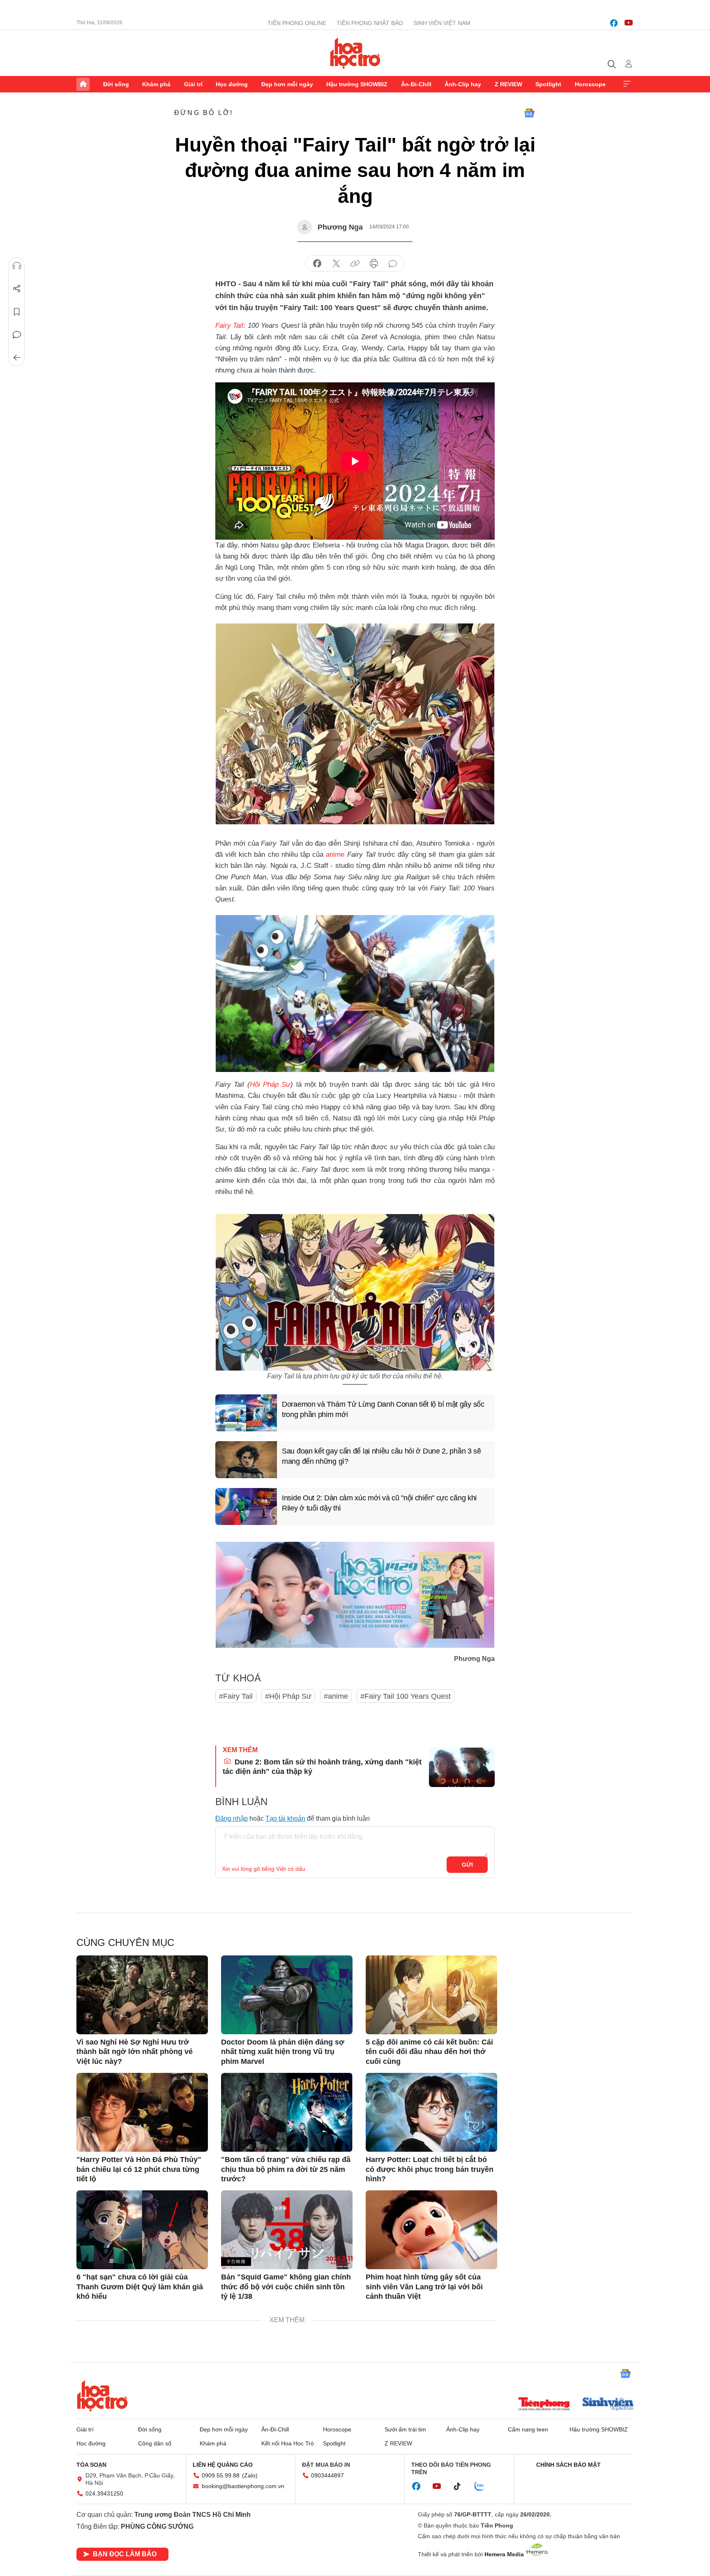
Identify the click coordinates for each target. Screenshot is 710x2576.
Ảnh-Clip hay (463, 84)
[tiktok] (461, 2486)
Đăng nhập (232, 1818)
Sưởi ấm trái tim (405, 2429)
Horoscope (590, 84)
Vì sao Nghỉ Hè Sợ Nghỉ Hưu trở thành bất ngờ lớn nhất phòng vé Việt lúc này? (135, 2052)
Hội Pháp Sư (270, 1084)
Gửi (467, 1865)
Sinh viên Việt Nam (442, 23)
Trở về (17, 358)
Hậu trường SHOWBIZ (357, 84)
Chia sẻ (17, 289)
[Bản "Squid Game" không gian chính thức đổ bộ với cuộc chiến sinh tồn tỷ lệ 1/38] (287, 2230)
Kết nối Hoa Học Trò (288, 2443)
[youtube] (629, 23)
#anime (336, 1696)
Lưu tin (17, 312)
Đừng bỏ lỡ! (204, 113)
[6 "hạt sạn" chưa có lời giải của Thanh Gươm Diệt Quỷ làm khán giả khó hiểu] (142, 2230)
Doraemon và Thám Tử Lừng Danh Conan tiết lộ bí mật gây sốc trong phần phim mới (383, 1409)
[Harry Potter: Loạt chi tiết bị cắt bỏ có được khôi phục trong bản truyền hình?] (431, 2112)
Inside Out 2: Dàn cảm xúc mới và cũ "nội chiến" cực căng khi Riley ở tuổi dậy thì (379, 1503)
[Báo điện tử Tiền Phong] (544, 2405)
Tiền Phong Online (297, 23)
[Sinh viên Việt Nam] (608, 2405)
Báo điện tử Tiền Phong (355, 53)
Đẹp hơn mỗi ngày (287, 84)
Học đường (232, 84)
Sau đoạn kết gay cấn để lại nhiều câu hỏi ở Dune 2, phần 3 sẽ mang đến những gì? (382, 1456)
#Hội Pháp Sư (288, 1696)
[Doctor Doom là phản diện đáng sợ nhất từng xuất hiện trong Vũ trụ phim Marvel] (287, 1995)
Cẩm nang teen (528, 2429)
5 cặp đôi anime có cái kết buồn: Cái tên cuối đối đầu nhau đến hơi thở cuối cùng (429, 2052)
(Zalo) (250, 2475)
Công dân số (155, 2443)
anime (335, 854)
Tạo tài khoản (285, 1818)
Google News (529, 113)
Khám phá (156, 84)
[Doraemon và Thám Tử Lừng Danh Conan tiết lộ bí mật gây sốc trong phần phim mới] (246, 1413)
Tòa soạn (91, 2465)
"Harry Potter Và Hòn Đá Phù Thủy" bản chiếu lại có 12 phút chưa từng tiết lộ (139, 2169)
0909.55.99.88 (221, 2475)
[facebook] (614, 23)
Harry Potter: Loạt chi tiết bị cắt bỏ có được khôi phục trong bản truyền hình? (430, 2169)
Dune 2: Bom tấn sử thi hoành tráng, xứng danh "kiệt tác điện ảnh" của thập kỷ (322, 1767)
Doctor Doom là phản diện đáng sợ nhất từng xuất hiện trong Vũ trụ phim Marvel (283, 2052)
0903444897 (327, 2475)
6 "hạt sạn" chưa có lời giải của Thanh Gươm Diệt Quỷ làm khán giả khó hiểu (140, 2287)
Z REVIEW (508, 84)
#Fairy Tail (236, 1696)
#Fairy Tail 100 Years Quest (406, 1696)
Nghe (17, 266)
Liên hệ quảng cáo (223, 2465)
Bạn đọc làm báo (125, 2554)
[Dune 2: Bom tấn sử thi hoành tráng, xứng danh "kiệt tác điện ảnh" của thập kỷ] (462, 1767)
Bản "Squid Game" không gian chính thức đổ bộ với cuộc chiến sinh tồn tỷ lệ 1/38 (286, 2287)
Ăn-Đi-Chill (416, 84)
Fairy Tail (229, 325)
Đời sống (116, 84)
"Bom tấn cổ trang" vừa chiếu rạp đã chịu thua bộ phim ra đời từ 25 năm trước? (286, 2169)
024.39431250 (104, 2493)
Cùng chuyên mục (125, 1942)
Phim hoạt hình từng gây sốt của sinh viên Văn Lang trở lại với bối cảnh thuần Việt (424, 2287)
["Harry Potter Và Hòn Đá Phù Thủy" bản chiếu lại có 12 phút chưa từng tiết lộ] (142, 2112)
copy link (355, 264)
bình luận (393, 264)
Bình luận (17, 335)
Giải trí (193, 84)
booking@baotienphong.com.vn (243, 2486)
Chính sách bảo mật (568, 2465)
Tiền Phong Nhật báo (370, 23)
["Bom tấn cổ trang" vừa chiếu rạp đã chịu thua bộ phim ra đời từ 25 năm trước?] (287, 2112)
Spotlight (548, 84)
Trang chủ (83, 84)
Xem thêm (627, 84)
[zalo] (484, 2486)
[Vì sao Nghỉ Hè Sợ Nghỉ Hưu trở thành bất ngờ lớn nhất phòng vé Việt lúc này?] (142, 1995)
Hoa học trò (102, 2396)
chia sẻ (317, 264)
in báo (374, 264)
